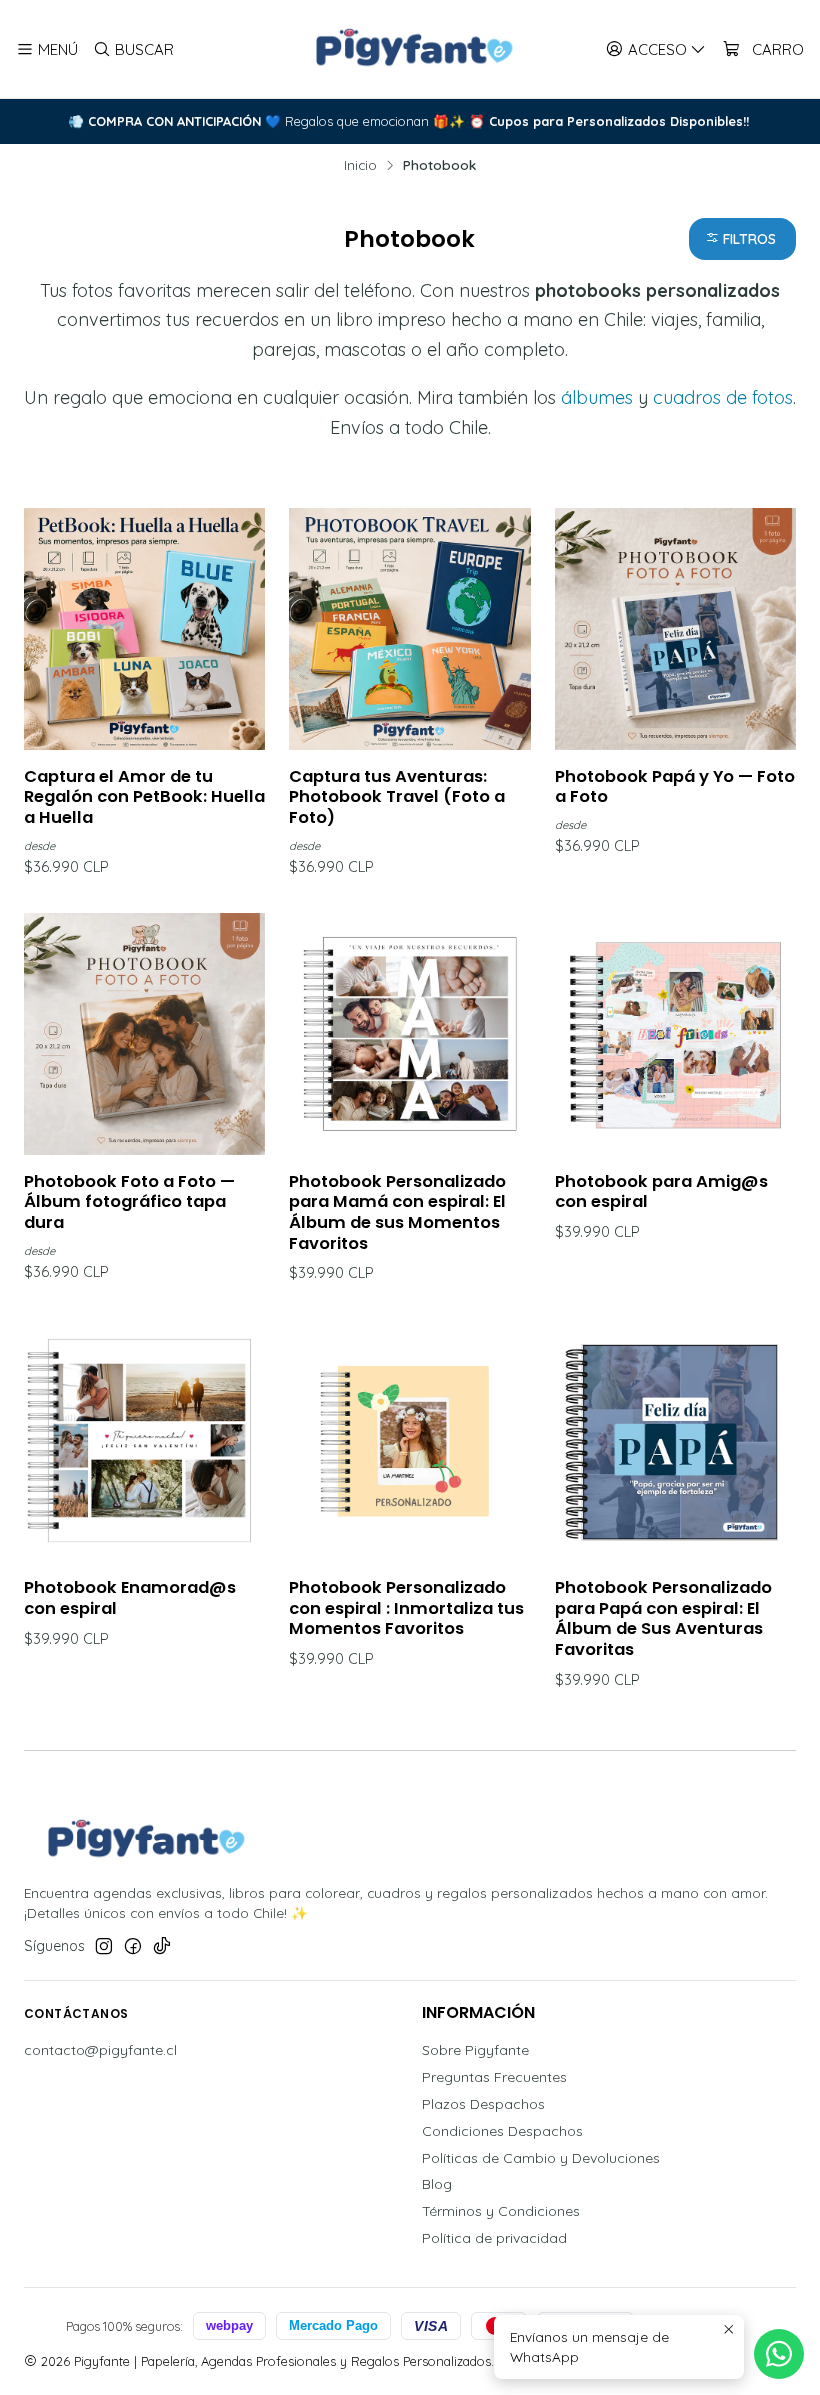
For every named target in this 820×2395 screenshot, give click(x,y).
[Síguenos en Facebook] (133, 1946)
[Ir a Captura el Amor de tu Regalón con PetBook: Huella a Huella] (144, 628)
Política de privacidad (494, 2238)
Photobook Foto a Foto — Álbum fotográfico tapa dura (129, 1202)
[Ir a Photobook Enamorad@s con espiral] (144, 1440)
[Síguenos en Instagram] (104, 1946)
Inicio (360, 165)
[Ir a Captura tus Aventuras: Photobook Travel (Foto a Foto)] (409, 628)
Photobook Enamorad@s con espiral (130, 1598)
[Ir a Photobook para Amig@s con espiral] (675, 1033)
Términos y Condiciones (501, 2211)
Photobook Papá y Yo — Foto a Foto (675, 787)
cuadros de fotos (723, 397)
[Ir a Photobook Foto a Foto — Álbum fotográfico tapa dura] (144, 1033)
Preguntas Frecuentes (494, 2077)
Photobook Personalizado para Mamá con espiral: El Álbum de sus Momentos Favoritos (397, 1213)
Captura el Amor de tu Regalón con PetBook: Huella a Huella (144, 797)
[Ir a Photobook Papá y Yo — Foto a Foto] (675, 628)
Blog (437, 2184)
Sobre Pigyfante (475, 2050)
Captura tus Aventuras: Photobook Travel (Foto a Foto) (397, 797)
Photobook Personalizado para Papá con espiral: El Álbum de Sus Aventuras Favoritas (663, 1619)
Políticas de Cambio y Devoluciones (541, 2158)
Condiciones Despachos (502, 2131)
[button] (742, 239)
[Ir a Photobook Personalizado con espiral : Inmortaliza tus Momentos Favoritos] (409, 1440)
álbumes (597, 397)
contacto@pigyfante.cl (100, 2050)
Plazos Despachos (483, 2104)
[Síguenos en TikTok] (162, 1946)
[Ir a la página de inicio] (410, 49)
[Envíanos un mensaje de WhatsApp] (779, 2354)
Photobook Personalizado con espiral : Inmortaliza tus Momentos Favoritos (406, 1608)
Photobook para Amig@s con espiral (661, 1192)
